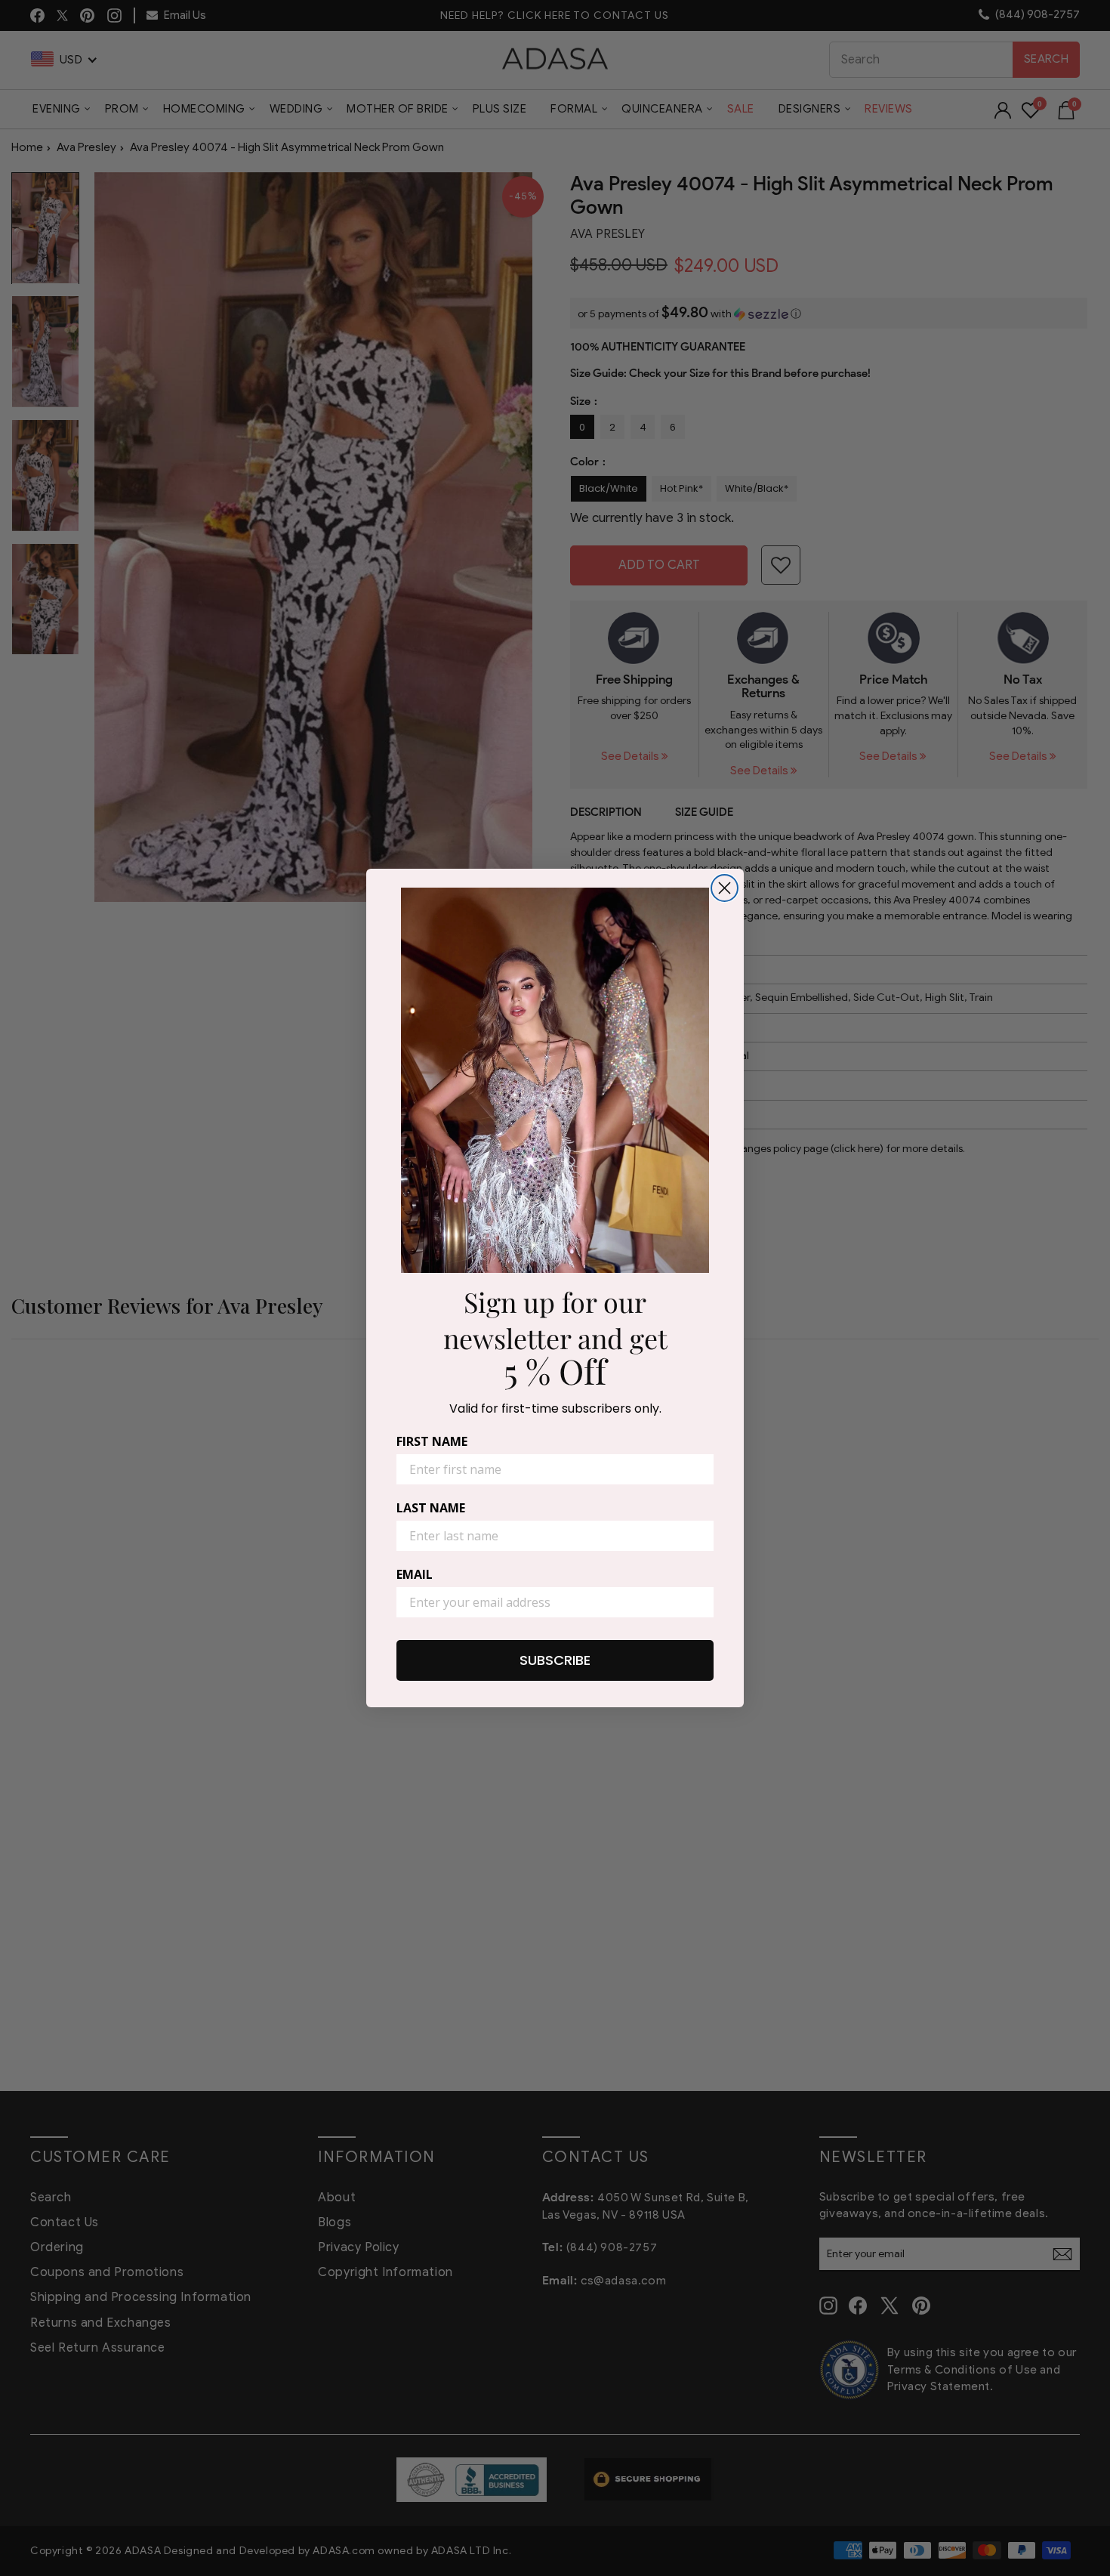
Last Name (431, 1508)
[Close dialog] (725, 888)
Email (415, 1574)
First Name (432, 1441)
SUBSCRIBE (555, 1660)
